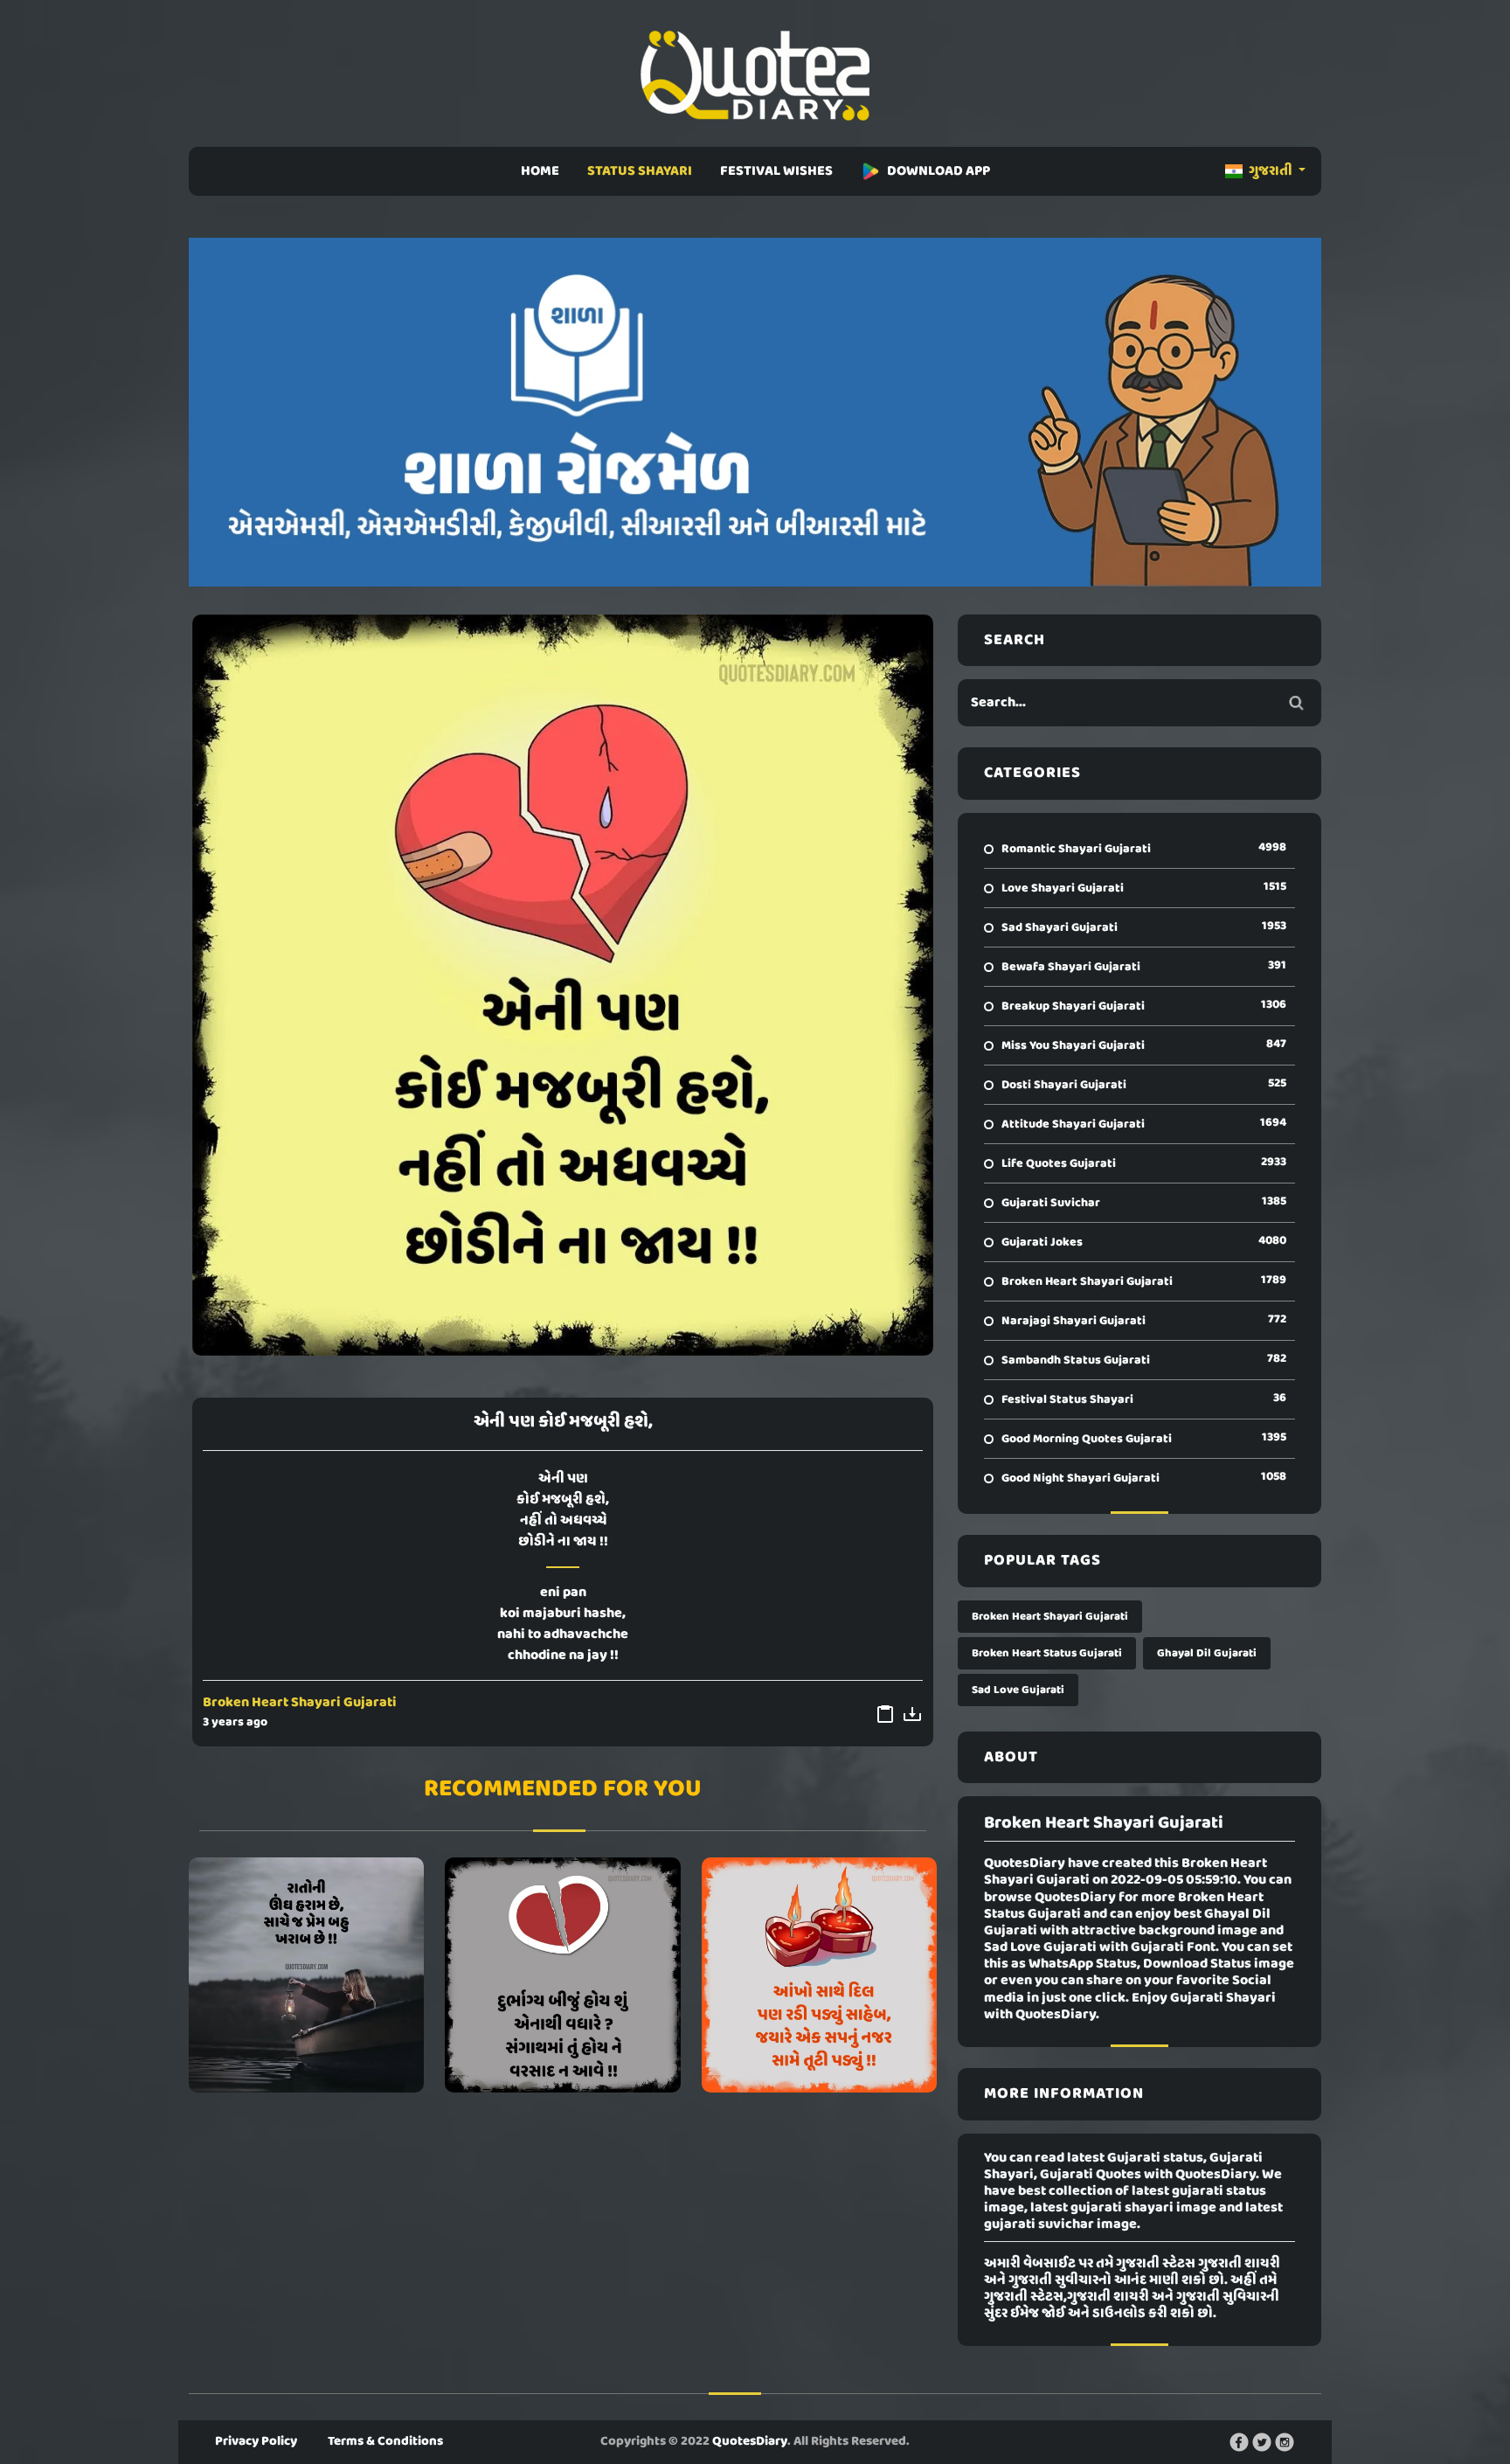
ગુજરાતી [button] (1271, 171)
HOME (540, 171)
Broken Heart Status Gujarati (1047, 1653)
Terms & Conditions (385, 2441)
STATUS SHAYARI (640, 171)
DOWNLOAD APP (939, 171)
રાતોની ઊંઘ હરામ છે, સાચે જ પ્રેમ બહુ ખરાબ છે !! (307, 1975)
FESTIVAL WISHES (776, 171)
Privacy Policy (256, 2441)
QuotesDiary (750, 2441)
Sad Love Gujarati (1018, 1690)
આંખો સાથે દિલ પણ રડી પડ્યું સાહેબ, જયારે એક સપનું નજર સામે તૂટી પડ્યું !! (819, 1975)
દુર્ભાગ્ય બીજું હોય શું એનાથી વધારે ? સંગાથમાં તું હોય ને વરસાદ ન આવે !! (562, 1975)
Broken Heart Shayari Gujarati (300, 1703)
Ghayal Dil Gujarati (1207, 1653)
